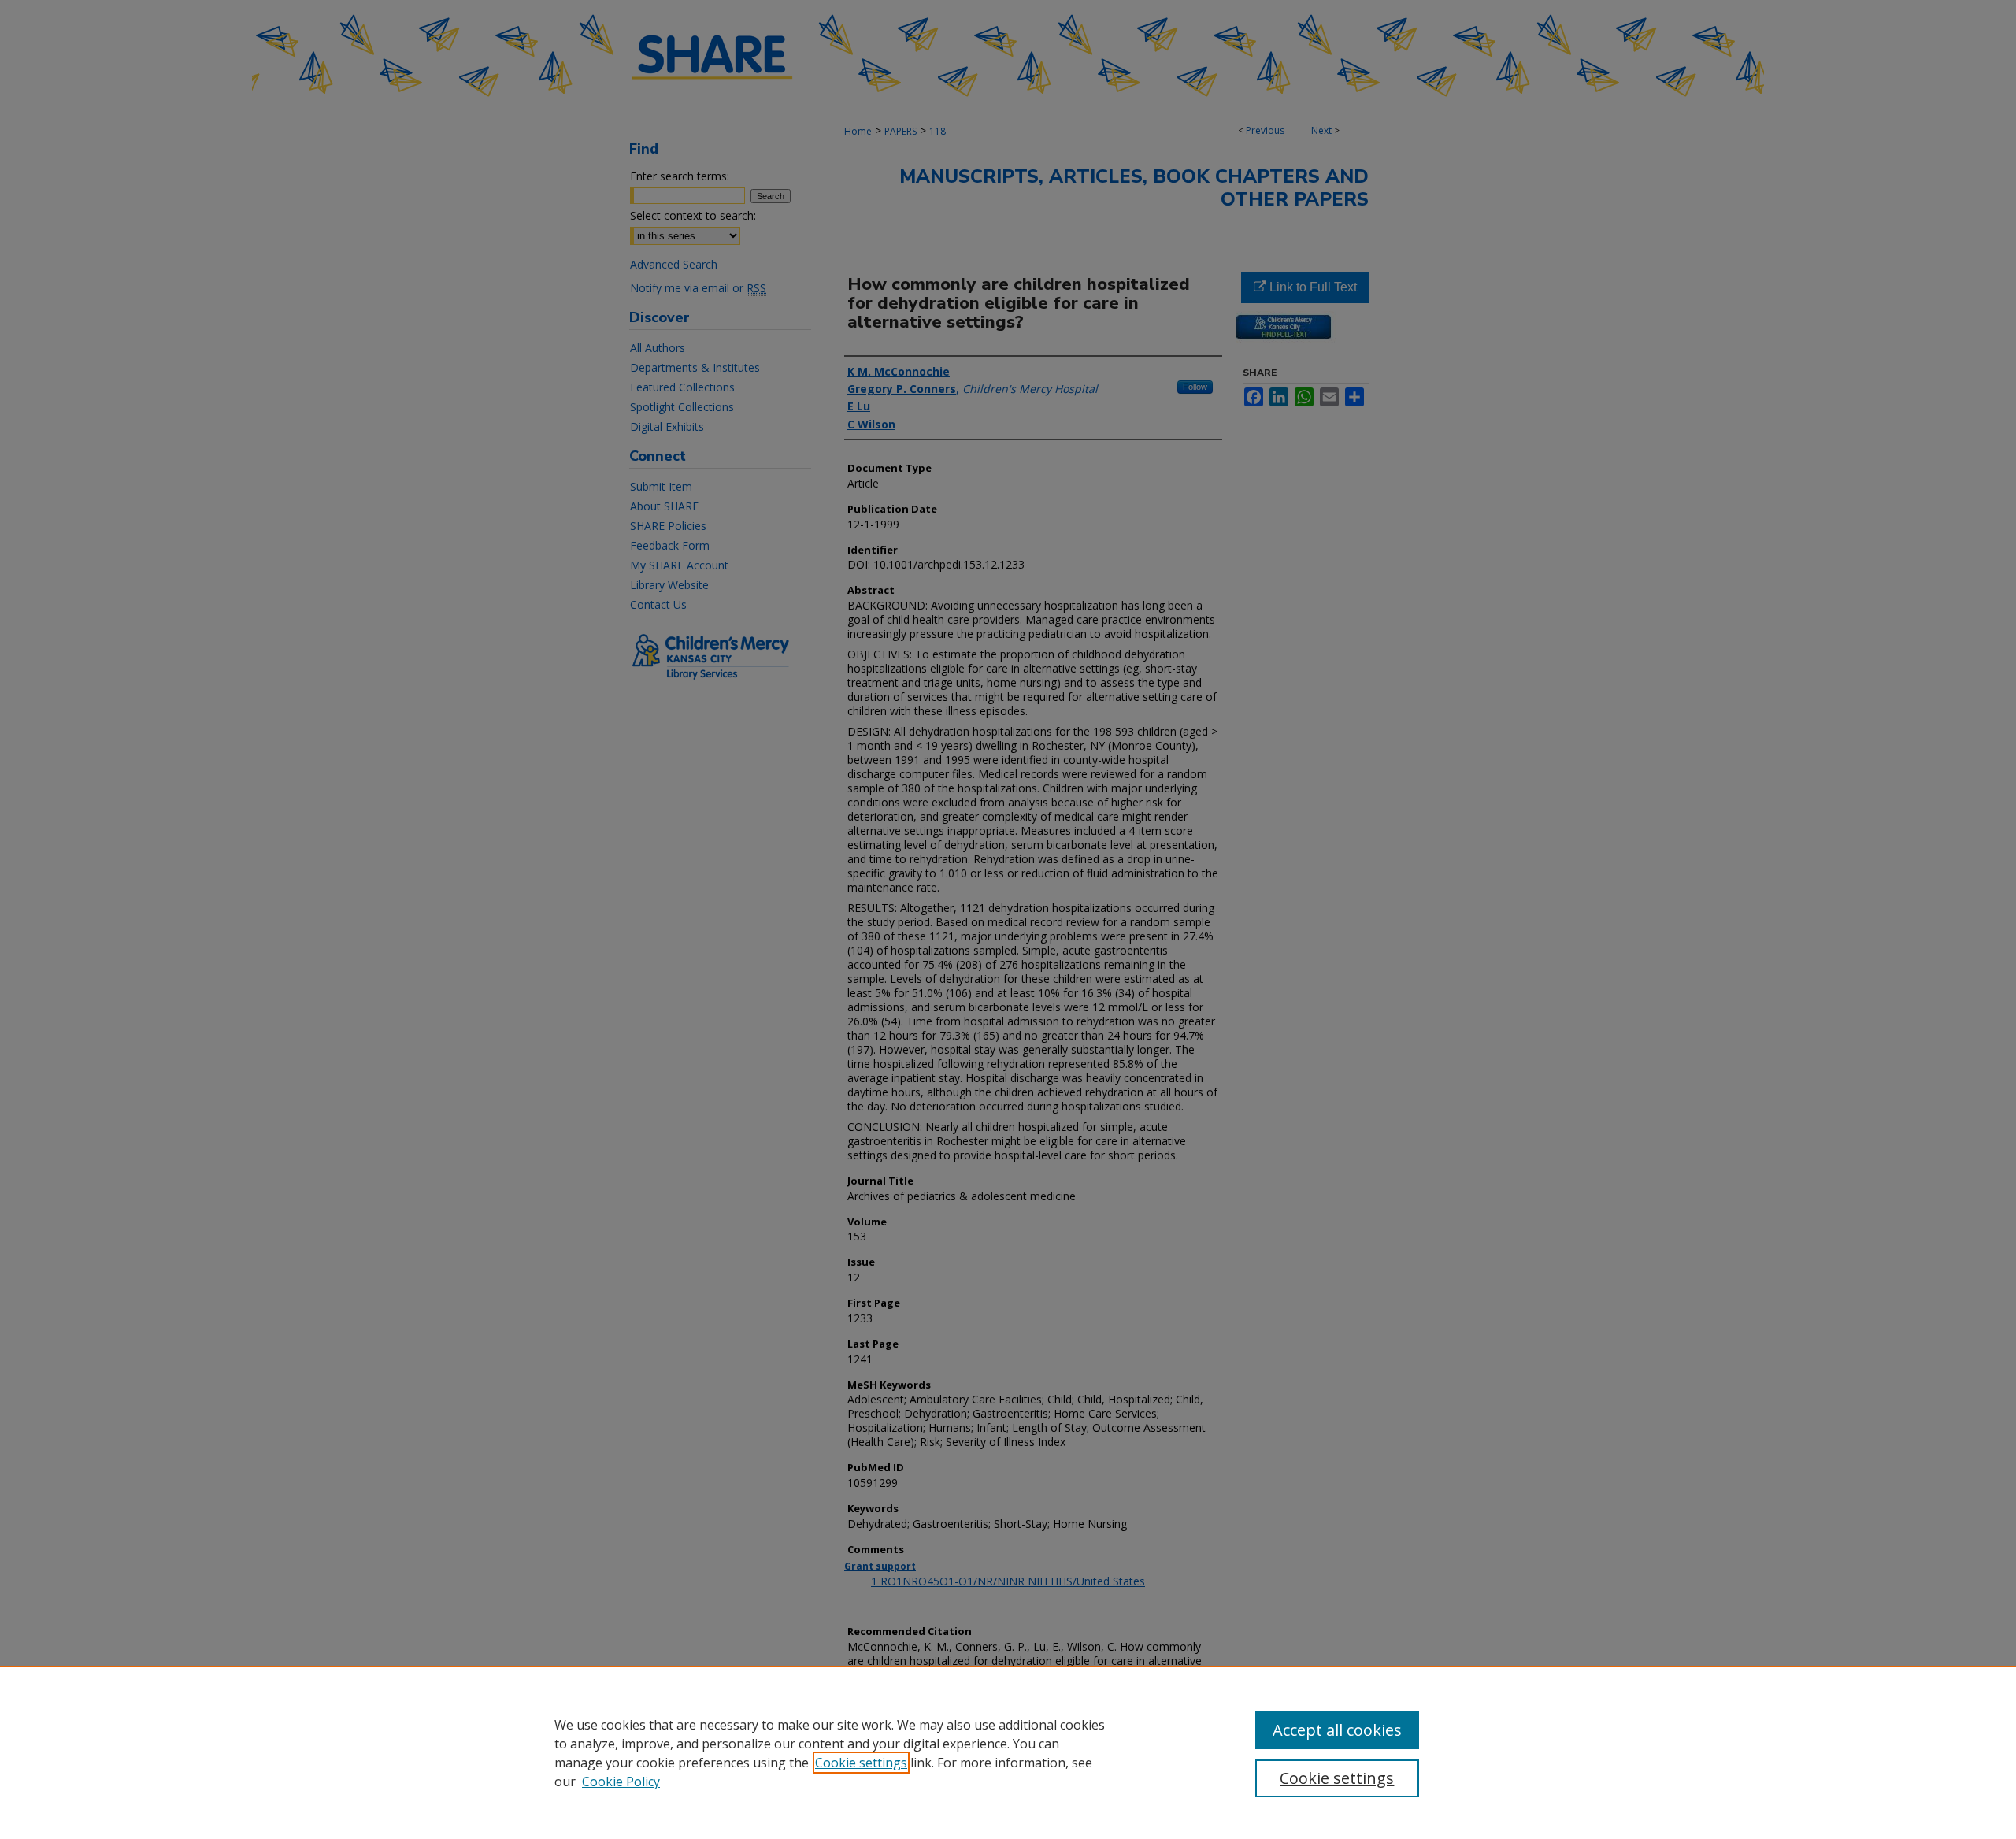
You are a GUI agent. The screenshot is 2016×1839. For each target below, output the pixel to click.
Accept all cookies (1337, 1730)
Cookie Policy (621, 1782)
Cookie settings (861, 1763)
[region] (1008, 1752)
